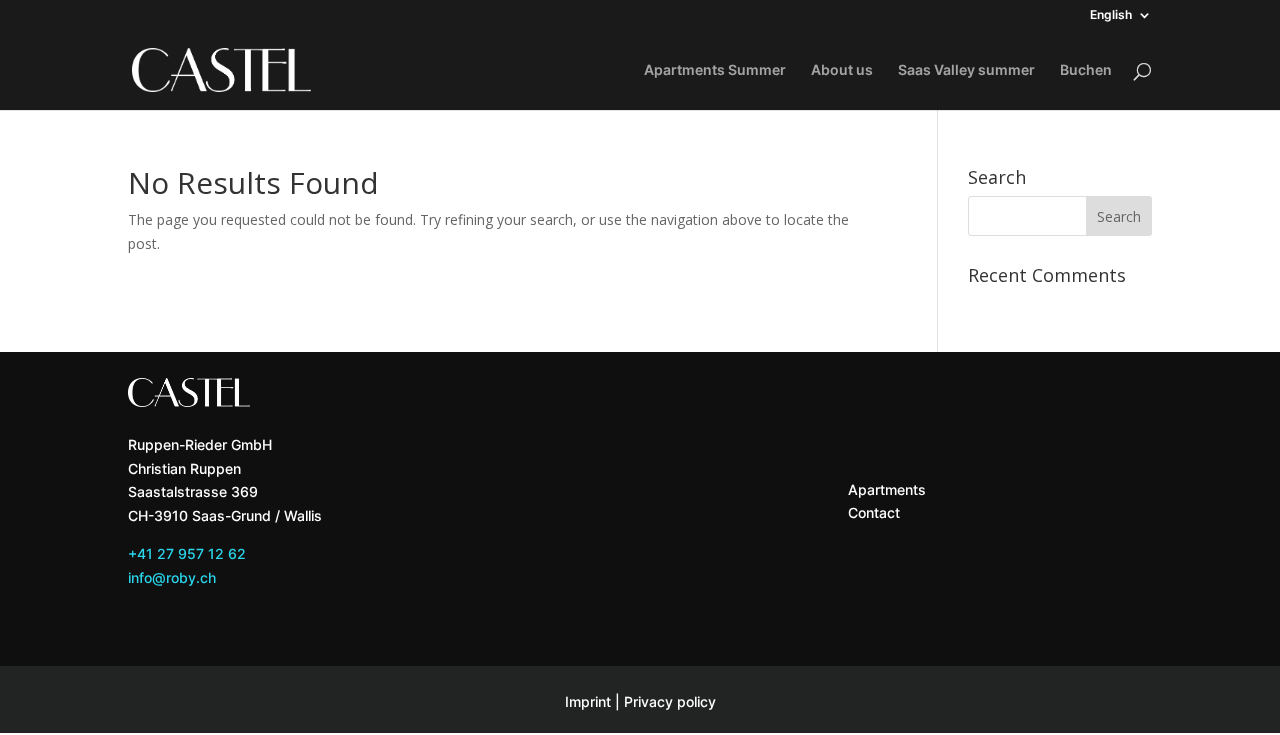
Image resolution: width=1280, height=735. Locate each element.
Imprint (588, 701)
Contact (874, 512)
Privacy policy (670, 701)
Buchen (1086, 70)
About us (842, 70)
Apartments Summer (715, 70)
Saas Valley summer (966, 70)
